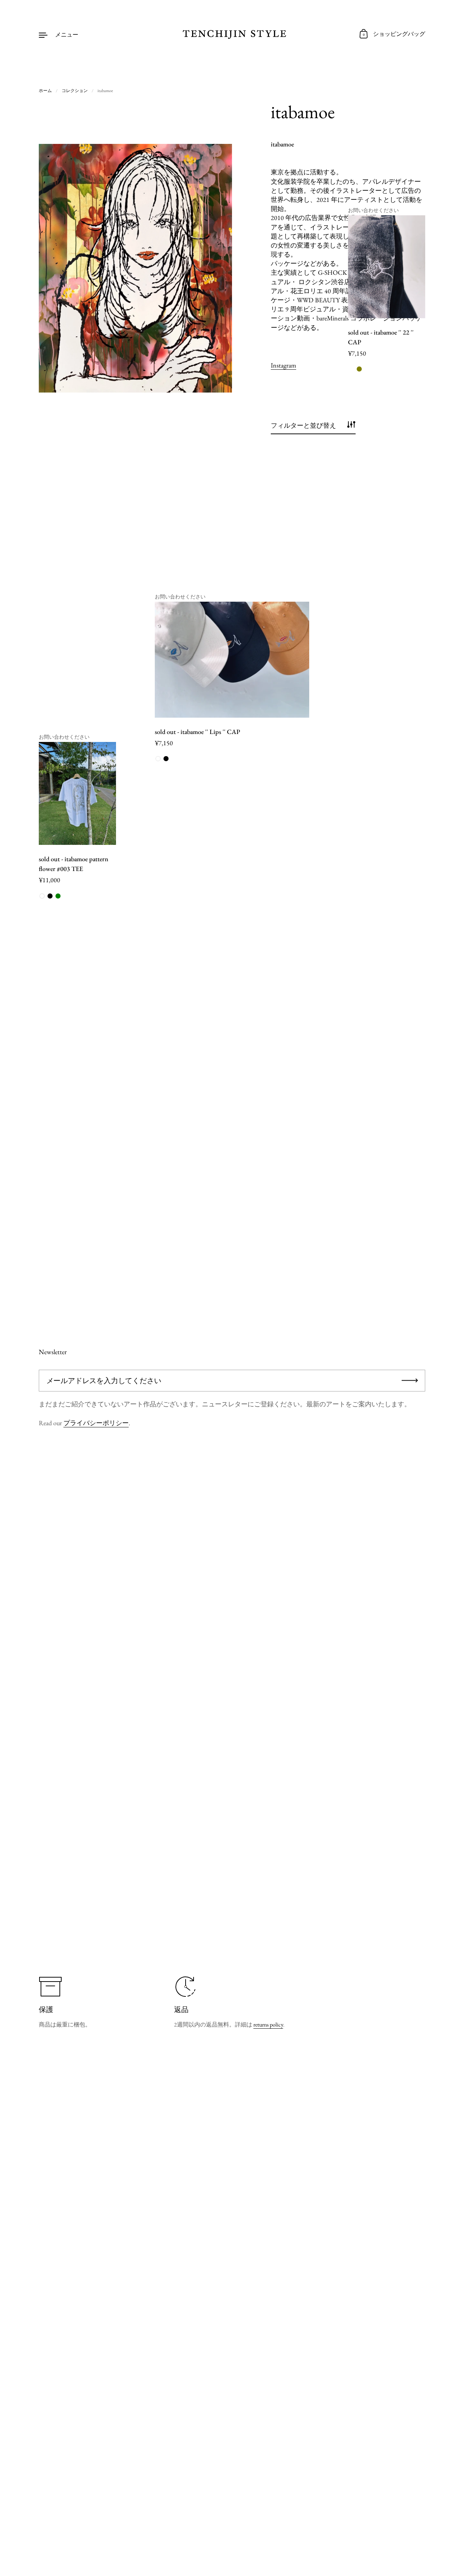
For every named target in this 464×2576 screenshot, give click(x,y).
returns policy (268, 2025)
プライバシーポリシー (96, 1423)
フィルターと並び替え (303, 425)
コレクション (75, 91)
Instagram (283, 365)
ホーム (45, 91)
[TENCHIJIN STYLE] (232, 34)
